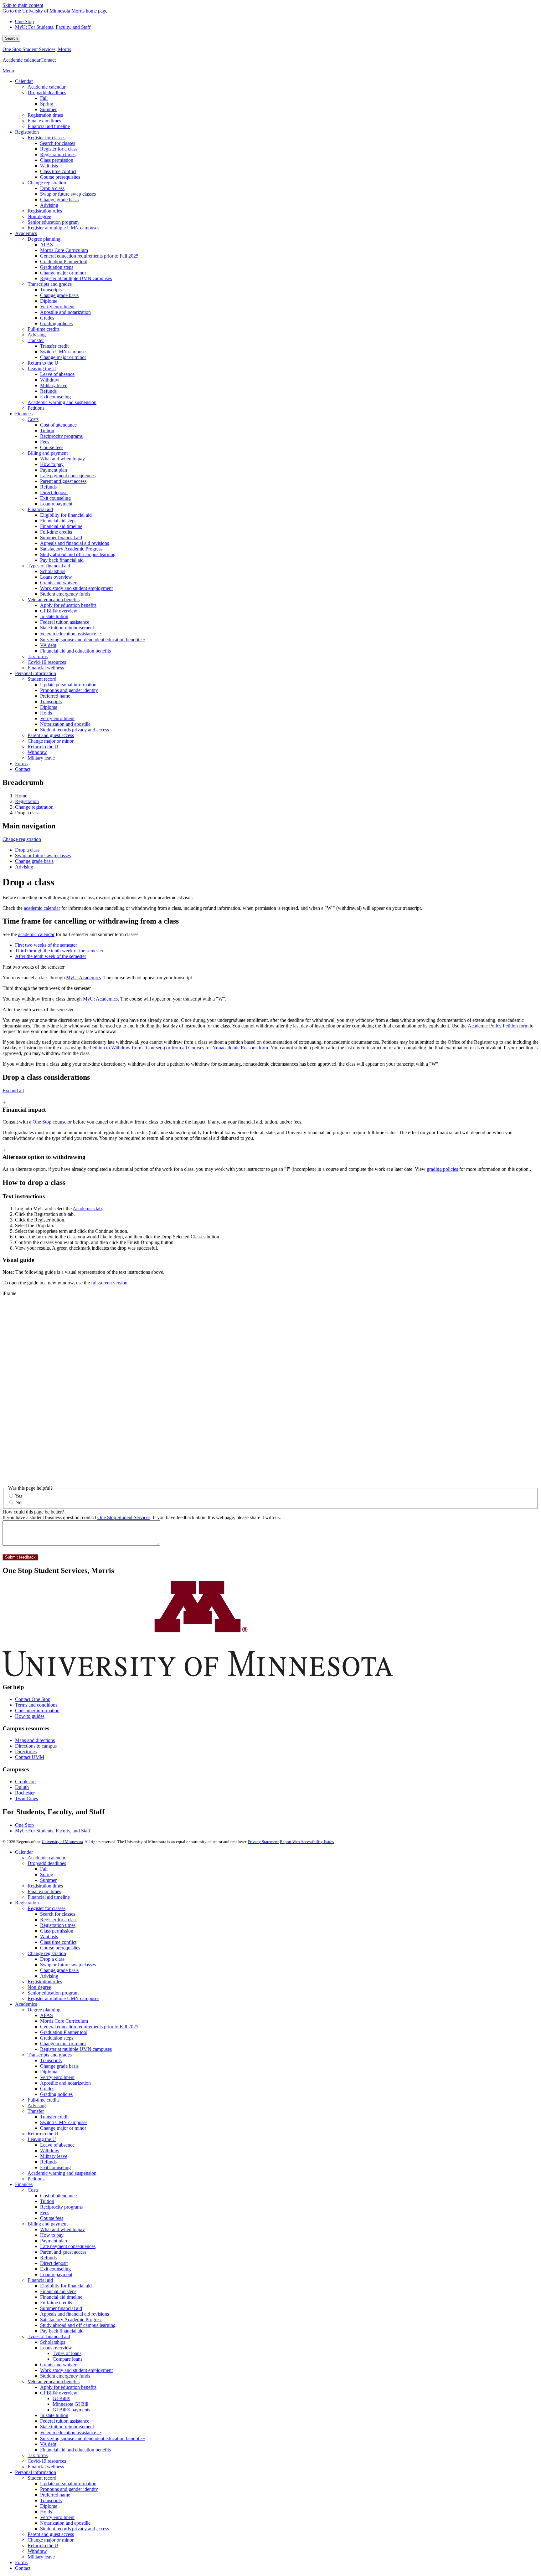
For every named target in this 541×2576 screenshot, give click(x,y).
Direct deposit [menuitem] (54, 492)
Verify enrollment (57, 2077)
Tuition (47, 2201)
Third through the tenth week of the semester (47, 988)
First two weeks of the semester (33, 967)
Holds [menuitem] (46, 713)
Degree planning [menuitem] (44, 239)
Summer (48, 1880)
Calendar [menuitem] (24, 81)
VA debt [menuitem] (48, 645)
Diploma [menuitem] (49, 301)
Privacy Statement (263, 1842)
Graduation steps (57, 2038)
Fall (44, 1869)
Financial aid (40, 2280)
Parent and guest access (63, 2252)
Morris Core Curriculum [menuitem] (64, 250)
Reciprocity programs (61, 2207)
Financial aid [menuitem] (40, 509)
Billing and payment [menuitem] (48, 453)
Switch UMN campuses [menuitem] (64, 352)
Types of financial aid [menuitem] (49, 566)
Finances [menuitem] (24, 414)
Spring (47, 1874)
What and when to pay (62, 2229)
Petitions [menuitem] (36, 408)
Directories (26, 1751)
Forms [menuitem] (21, 763)
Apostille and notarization (65, 2083)
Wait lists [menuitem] (49, 166)
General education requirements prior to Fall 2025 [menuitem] (89, 256)
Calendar (24, 1852)
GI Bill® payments (71, 2410)
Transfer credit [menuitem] (54, 346)
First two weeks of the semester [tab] (46, 945)
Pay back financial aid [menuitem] (62, 560)
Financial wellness (46, 2467)
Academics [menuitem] (26, 233)
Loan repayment (56, 2274)
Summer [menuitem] (48, 109)
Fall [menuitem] (44, 98)
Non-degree (39, 1987)
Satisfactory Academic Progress (71, 2320)
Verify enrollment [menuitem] (57, 307)
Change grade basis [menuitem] (59, 200)
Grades (47, 2089)
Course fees (52, 2218)
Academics (26, 2004)
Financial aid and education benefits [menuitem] (75, 651)
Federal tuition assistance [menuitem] (65, 622)
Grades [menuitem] (47, 318)
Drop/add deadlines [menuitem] (47, 92)
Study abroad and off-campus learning (78, 2325)
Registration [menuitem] (27, 132)
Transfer (36, 2111)
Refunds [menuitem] (48, 391)
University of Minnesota (62, 1842)
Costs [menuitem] (33, 419)
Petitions (36, 2179)
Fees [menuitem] (45, 442)
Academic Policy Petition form (498, 1026)
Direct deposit (54, 2263)
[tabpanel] (270, 972)
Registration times (45, 1886)
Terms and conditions (36, 1705)
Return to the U (43, 2134)
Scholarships (53, 2342)
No (18, 1502)
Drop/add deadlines (47, 1863)
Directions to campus (36, 1746)
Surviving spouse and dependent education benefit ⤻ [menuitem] (92, 640)
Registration (27, 801)
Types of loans (67, 2353)
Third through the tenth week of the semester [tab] (59, 951)
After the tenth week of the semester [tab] (51, 956)
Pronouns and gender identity (69, 2489)
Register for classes (46, 1908)
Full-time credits (44, 2100)
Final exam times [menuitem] (44, 121)
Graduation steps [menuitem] (57, 267)
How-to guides (30, 1716)
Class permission (57, 1931)
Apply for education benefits (68, 2387)
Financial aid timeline (49, 1897)
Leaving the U (42, 2139)
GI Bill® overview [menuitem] (59, 611)
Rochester (25, 1793)
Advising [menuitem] (49, 205)
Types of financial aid (49, 2336)
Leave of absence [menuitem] (57, 374)
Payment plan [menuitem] (54, 470)
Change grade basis (34, 861)
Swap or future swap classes (43, 855)
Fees (45, 2212)
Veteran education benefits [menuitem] (54, 599)
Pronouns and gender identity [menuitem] (69, 690)
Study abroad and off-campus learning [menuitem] (78, 554)
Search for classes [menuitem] (58, 143)
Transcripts (51, 2060)
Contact (48, 60)
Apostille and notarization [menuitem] (65, 312)
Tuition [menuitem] (47, 430)
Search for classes (58, 1914)
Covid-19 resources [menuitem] (47, 662)
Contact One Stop (33, 1699)
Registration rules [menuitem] (45, 211)
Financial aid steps (58, 2291)
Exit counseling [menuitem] (55, 397)
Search (11, 38)
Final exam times (44, 1891)
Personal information (36, 2472)
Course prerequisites (60, 1948)
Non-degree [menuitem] (39, 216)
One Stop (24, 21)
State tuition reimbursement (67, 2427)
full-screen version (109, 1283)
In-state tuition (54, 2415)
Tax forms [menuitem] (38, 656)
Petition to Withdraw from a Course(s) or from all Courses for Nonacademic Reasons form (179, 1048)
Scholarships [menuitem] (53, 571)
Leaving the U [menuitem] (42, 369)
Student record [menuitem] (42, 679)
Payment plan (54, 2241)
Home (21, 796)
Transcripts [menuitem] (51, 290)
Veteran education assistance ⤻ (71, 2433)
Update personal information (68, 2484)
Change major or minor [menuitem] (63, 273)
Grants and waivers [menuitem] (59, 583)
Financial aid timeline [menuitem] (49, 126)
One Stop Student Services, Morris (37, 49)
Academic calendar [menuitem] (46, 87)
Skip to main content (23, 5)
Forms (21, 2562)
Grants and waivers (59, 2365)
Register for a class (59, 1920)
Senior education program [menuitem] (53, 222)
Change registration (34, 807)
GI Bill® (61, 2398)
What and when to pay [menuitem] (62, 459)
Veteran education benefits (54, 2381)
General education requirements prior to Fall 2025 (89, 2027)
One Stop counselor (52, 1122)
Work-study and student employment (76, 2370)
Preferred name (55, 2495)
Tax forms (38, 2455)
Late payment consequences (68, 2246)
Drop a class (27, 850)
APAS (46, 2015)
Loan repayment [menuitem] (56, 504)
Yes (19, 1496)
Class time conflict (58, 1942)
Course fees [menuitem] (52, 447)
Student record (42, 2478)
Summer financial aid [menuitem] (61, 538)
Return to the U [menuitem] (43, 363)
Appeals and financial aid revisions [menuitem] (75, 543)
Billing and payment (48, 2224)
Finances (24, 2184)
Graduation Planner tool (64, 2032)
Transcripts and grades (50, 2055)
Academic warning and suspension (62, 2173)
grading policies (442, 1169)
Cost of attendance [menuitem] (58, 425)
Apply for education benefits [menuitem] (68, 605)
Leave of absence (57, 2145)
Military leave (54, 2156)
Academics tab (87, 1209)
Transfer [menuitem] (36, 340)
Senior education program (53, 1993)
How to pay (52, 2235)
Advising (24, 867)
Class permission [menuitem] (57, 160)
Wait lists (49, 1936)
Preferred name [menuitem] (55, 696)
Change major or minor (63, 2043)
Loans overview (56, 2348)
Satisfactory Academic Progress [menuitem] (71, 549)
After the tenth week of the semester (38, 1009)
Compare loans (67, 2359)
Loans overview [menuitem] (56, 577)
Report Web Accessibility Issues (307, 1842)
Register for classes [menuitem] (46, 138)
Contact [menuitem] (23, 769)
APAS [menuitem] (46, 245)
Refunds (48, 2162)
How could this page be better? (33, 1512)
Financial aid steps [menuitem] (58, 521)
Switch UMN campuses (64, 2122)
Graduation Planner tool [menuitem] (64, 261)
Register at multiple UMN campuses (63, 1998)
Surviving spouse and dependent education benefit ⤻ (92, 2438)
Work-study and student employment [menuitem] (76, 588)
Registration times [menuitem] (45, 115)
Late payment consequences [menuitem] (68, 476)
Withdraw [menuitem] (50, 380)
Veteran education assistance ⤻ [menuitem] (71, 634)
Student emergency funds (65, 2376)
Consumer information (37, 1711)
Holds (46, 2512)
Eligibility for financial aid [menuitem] (66, 515)
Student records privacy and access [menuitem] (75, 730)
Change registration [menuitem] (47, 183)
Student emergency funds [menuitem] (65, 594)
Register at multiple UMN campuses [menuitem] (63, 228)
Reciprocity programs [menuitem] (61, 436)
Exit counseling (55, 2167)
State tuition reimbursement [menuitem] (67, 628)
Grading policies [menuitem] (56, 323)
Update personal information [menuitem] (68, 685)
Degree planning (44, 2010)
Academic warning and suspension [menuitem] (62, 402)
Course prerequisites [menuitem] (60, 177)
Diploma (49, 2072)
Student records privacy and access (75, 2529)
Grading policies (56, 2094)
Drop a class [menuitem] (52, 188)
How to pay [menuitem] (52, 464)
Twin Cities (26, 1798)
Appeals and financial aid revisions (75, 2314)
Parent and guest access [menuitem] (63, 481)
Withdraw (50, 2151)
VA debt (48, 2444)
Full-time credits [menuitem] (44, 329)
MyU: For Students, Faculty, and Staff (53, 27)
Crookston (25, 1782)
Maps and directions (35, 1740)
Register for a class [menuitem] (59, 149)
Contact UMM (30, 1757)
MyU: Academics (83, 978)
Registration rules (45, 1982)
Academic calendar (21, 60)
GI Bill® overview (59, 2393)
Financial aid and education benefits (75, 2450)
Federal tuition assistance (65, 2421)
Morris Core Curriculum (64, 2021)
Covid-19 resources (47, 2461)
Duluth (22, 1787)
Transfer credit (54, 2117)
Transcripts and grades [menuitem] (50, 284)
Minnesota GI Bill (70, 2404)
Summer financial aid (61, 2308)
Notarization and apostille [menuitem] (65, 724)
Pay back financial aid (62, 2331)
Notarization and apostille (65, 2523)
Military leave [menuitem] (54, 385)
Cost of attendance (58, 2196)
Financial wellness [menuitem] (46, 668)
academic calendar (42, 908)
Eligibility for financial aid (66, 2286)
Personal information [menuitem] (36, 673)
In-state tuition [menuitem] (54, 616)
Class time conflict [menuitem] (58, 171)
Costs (33, 2190)
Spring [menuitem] (47, 104)
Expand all (13, 1091)
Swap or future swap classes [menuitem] (68, 194)
